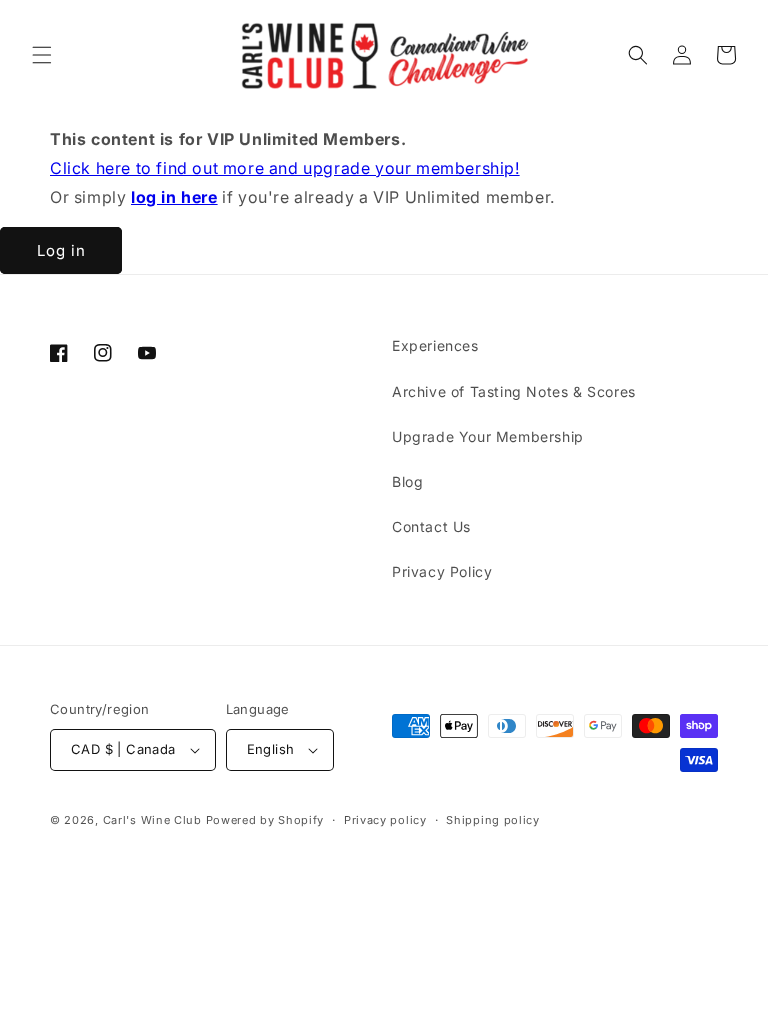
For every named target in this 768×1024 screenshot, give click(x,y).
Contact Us (431, 526)
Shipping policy (493, 820)
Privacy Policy (442, 571)
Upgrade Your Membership (488, 436)
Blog (407, 481)
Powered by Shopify (265, 820)
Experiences (435, 345)
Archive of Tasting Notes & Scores (514, 391)
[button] (42, 55)
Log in (61, 250)
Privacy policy (385, 820)
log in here (174, 197)
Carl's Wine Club (152, 820)
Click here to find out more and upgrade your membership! (285, 168)
